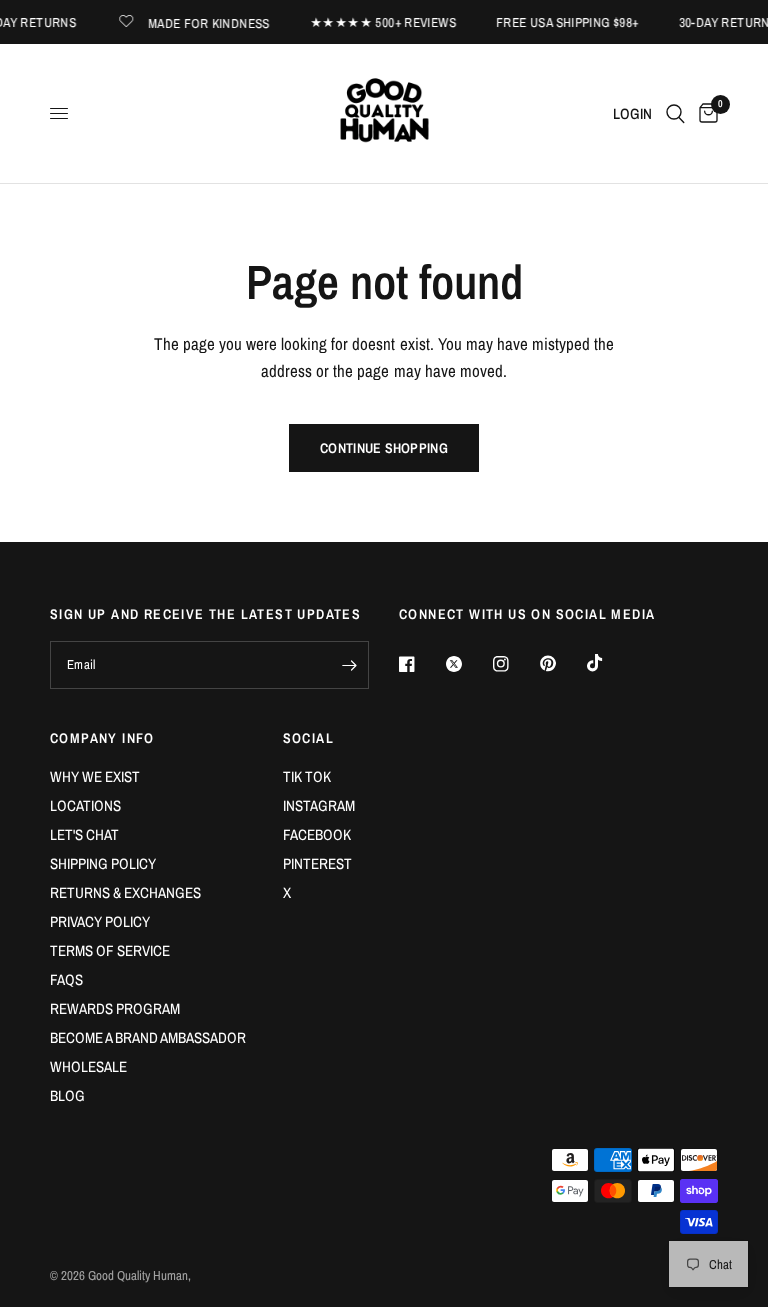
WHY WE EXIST (95, 776)
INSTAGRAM (319, 805)
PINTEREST (317, 863)
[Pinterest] (562, 664)
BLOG (67, 1095)
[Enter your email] (349, 665)
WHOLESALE (88, 1066)
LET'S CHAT (84, 834)
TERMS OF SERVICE (110, 950)
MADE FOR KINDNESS (205, 22)
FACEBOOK (317, 834)
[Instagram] (515, 664)
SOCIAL (308, 738)
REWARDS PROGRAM (115, 1008)
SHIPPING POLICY (103, 863)
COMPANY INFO (102, 738)
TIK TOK (307, 776)
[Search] (675, 113)
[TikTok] (609, 663)
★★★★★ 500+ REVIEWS (378, 22)
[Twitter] (468, 664)
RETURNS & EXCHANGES (125, 892)
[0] (705, 113)
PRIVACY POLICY (100, 921)
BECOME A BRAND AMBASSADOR (148, 1037)
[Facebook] (421, 664)
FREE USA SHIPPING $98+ (562, 22)
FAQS (66, 979)
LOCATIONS (85, 805)
